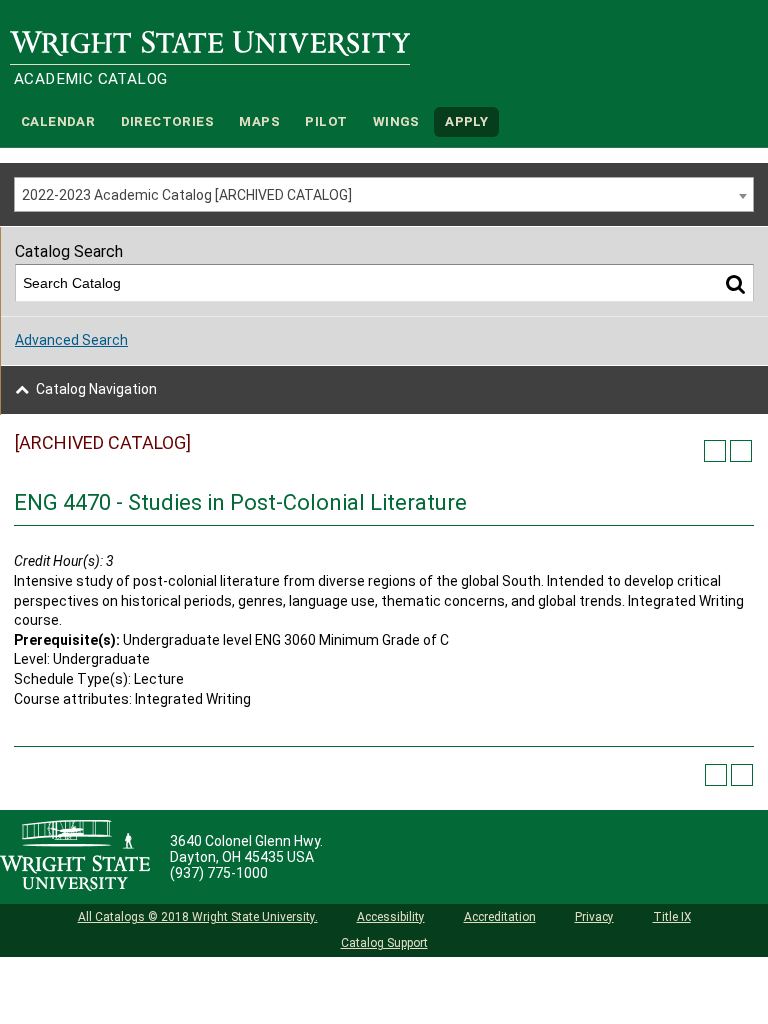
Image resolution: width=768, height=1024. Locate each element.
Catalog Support (384, 943)
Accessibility (391, 917)
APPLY (466, 121)
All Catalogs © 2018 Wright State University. (198, 917)
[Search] (735, 283)
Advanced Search (71, 340)
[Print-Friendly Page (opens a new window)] (715, 451)
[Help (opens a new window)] (741, 451)
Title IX (672, 917)
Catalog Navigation (96, 389)
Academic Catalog (90, 79)
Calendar (58, 121)
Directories (167, 121)
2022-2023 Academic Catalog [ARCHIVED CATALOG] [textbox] (187, 195)
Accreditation (500, 917)
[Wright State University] (75, 857)
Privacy (594, 917)
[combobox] (384, 194)
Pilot (326, 121)
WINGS (396, 121)
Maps (259, 121)
